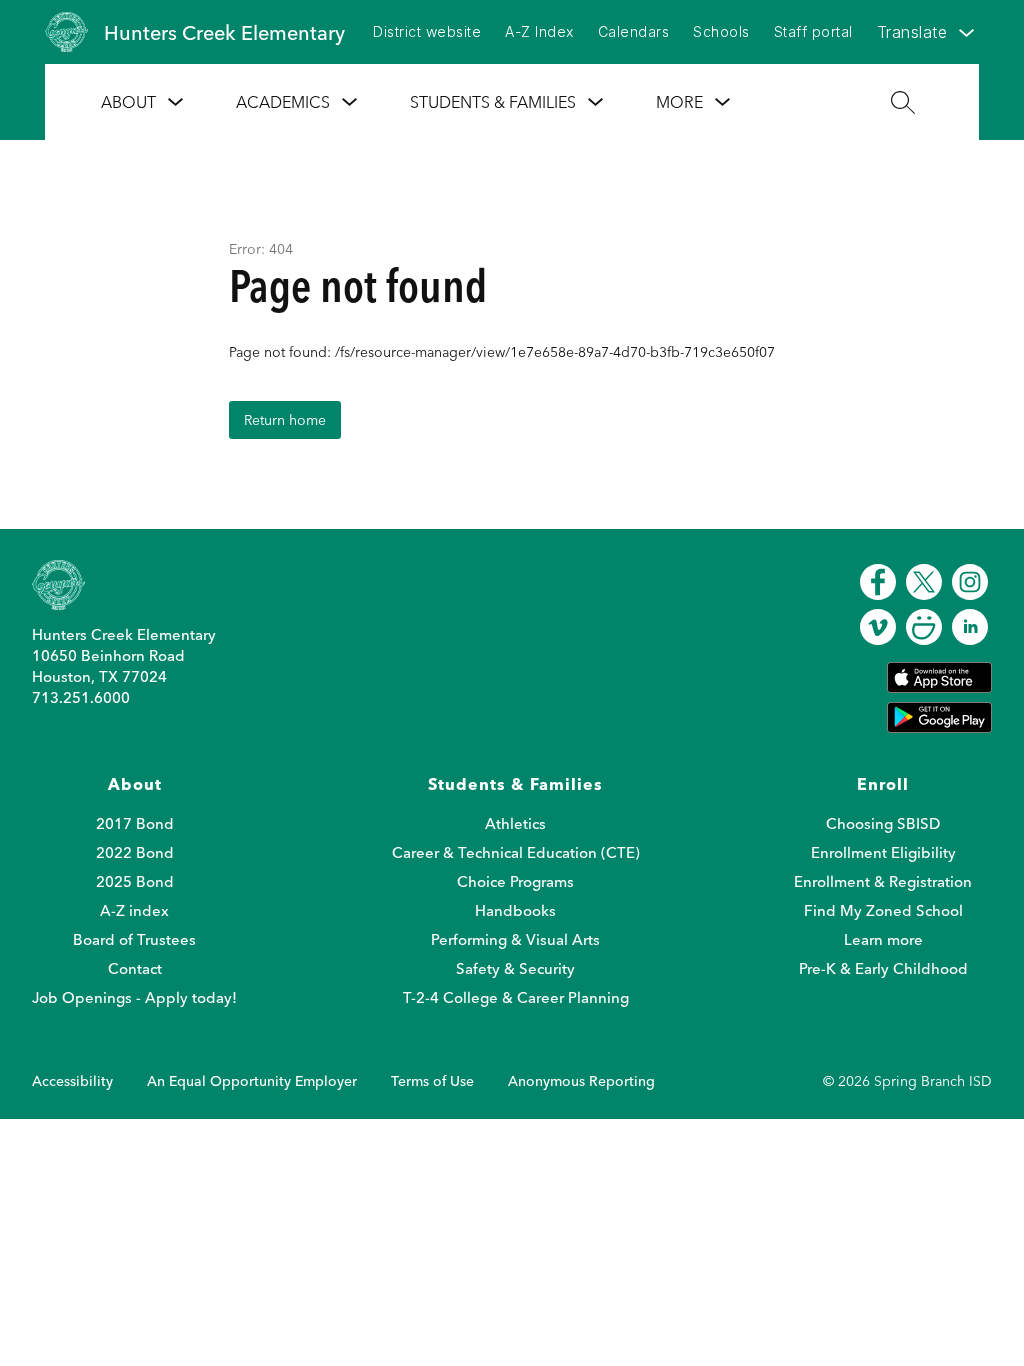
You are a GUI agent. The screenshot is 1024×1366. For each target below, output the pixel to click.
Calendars (634, 31)
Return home (285, 420)
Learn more (883, 939)
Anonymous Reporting (581, 1081)
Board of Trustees (134, 939)
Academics (283, 102)
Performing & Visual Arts (515, 939)
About (128, 102)
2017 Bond (135, 823)
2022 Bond (135, 852)
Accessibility (72, 1081)
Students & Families (493, 102)
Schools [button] (721, 31)
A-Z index (134, 910)
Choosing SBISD (883, 823)
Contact (135, 968)
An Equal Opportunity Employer (252, 1081)
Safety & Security (515, 968)
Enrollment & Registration (883, 881)
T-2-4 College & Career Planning (516, 997)
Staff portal (813, 31)
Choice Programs (515, 881)
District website (427, 31)
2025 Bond (135, 881)
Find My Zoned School (883, 910)
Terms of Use (432, 1081)
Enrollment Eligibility (883, 852)
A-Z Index (539, 31)
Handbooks (515, 910)
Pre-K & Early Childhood (883, 968)
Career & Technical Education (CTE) (516, 852)
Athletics (515, 823)
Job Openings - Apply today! (134, 997)
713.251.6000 (81, 697)
